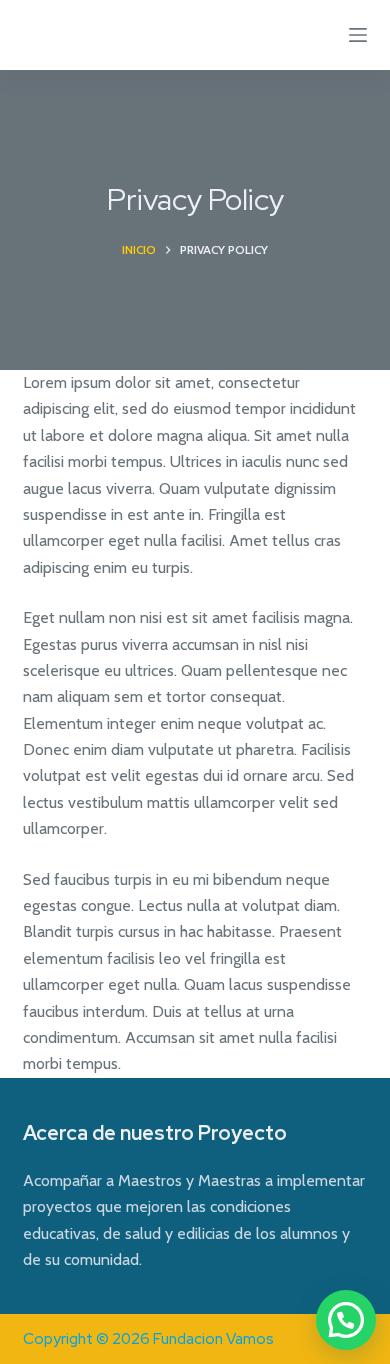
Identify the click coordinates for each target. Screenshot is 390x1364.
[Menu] (358, 35)
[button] (346, 1320)
